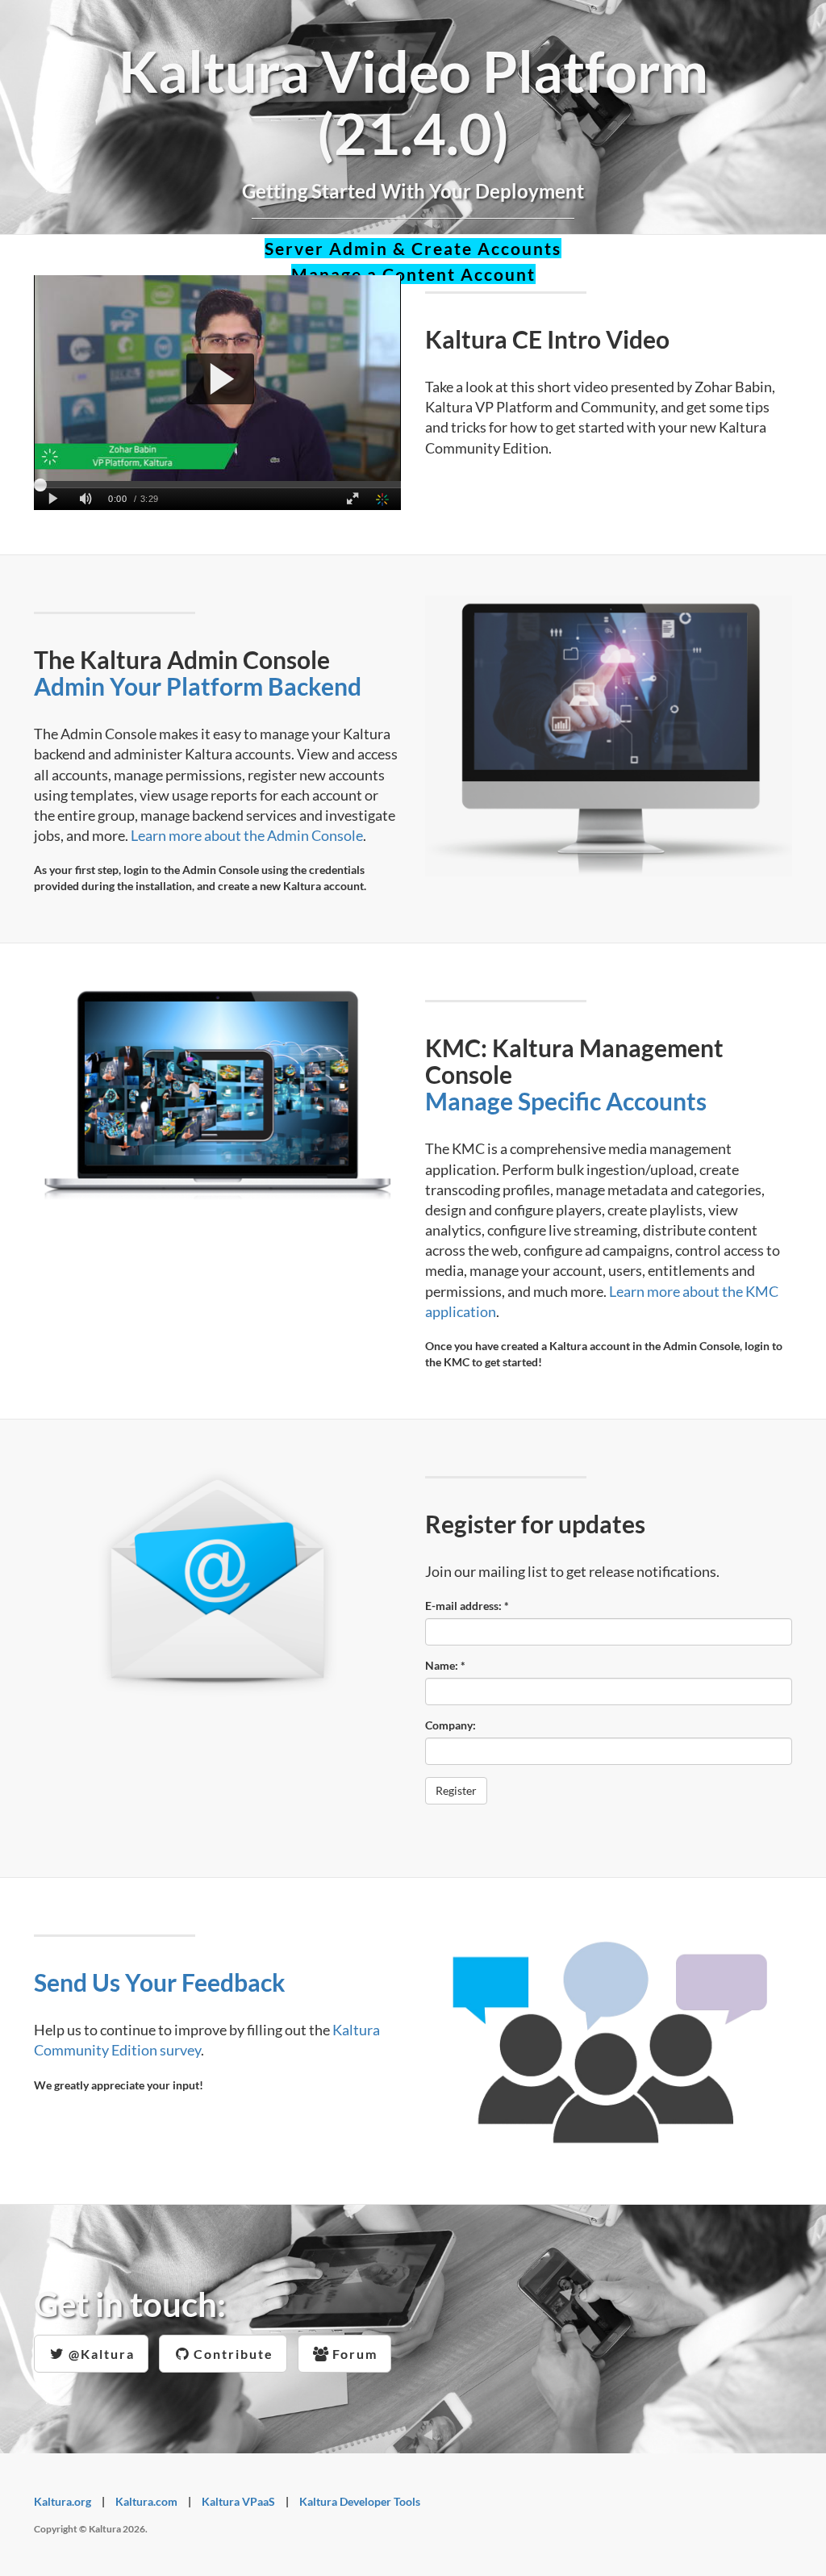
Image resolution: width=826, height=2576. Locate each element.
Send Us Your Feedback (160, 1982)
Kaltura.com (146, 2501)
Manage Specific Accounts (566, 1101)
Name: (445, 1665)
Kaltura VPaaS (238, 2501)
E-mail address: (467, 1606)
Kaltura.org (63, 2501)
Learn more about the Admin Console (247, 835)
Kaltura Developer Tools (360, 2501)
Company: (451, 1725)
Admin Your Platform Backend (198, 686)
